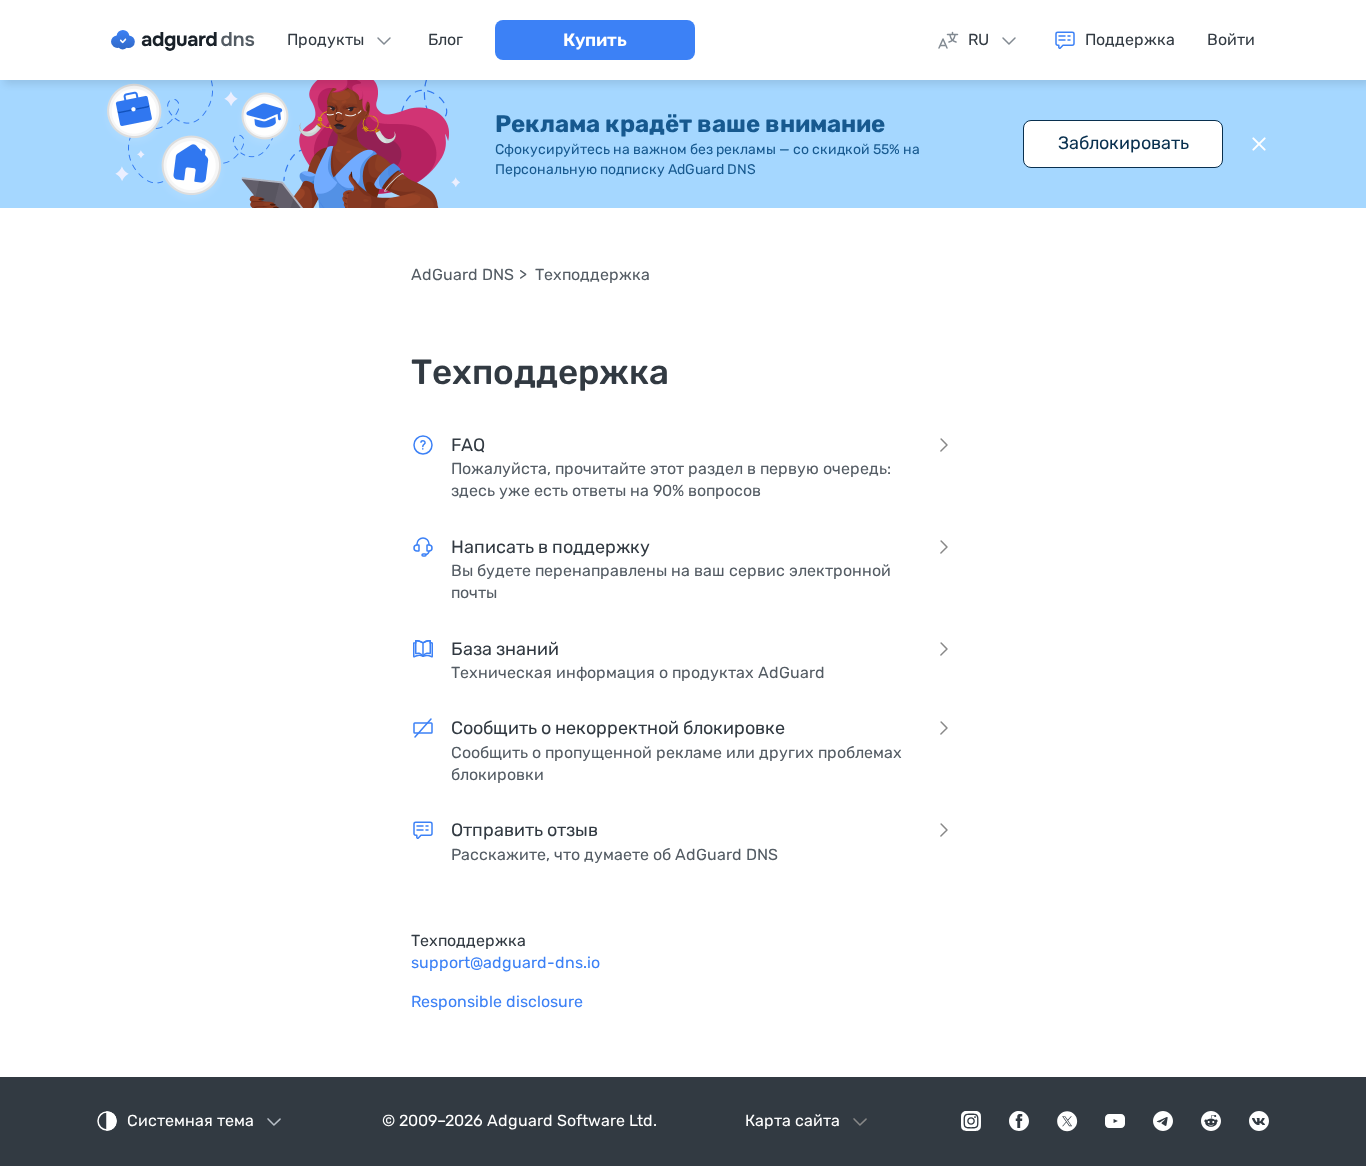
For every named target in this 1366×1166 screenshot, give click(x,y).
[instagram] (971, 1121)
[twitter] (1067, 1121)
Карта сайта (792, 1120)
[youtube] (1115, 1121)
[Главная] (183, 40)
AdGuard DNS (462, 274)
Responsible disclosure (497, 1001)
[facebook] (1019, 1121)
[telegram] (1163, 1121)
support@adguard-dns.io (505, 962)
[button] (1259, 144)
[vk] (1259, 1121)
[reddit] (1211, 1121)
